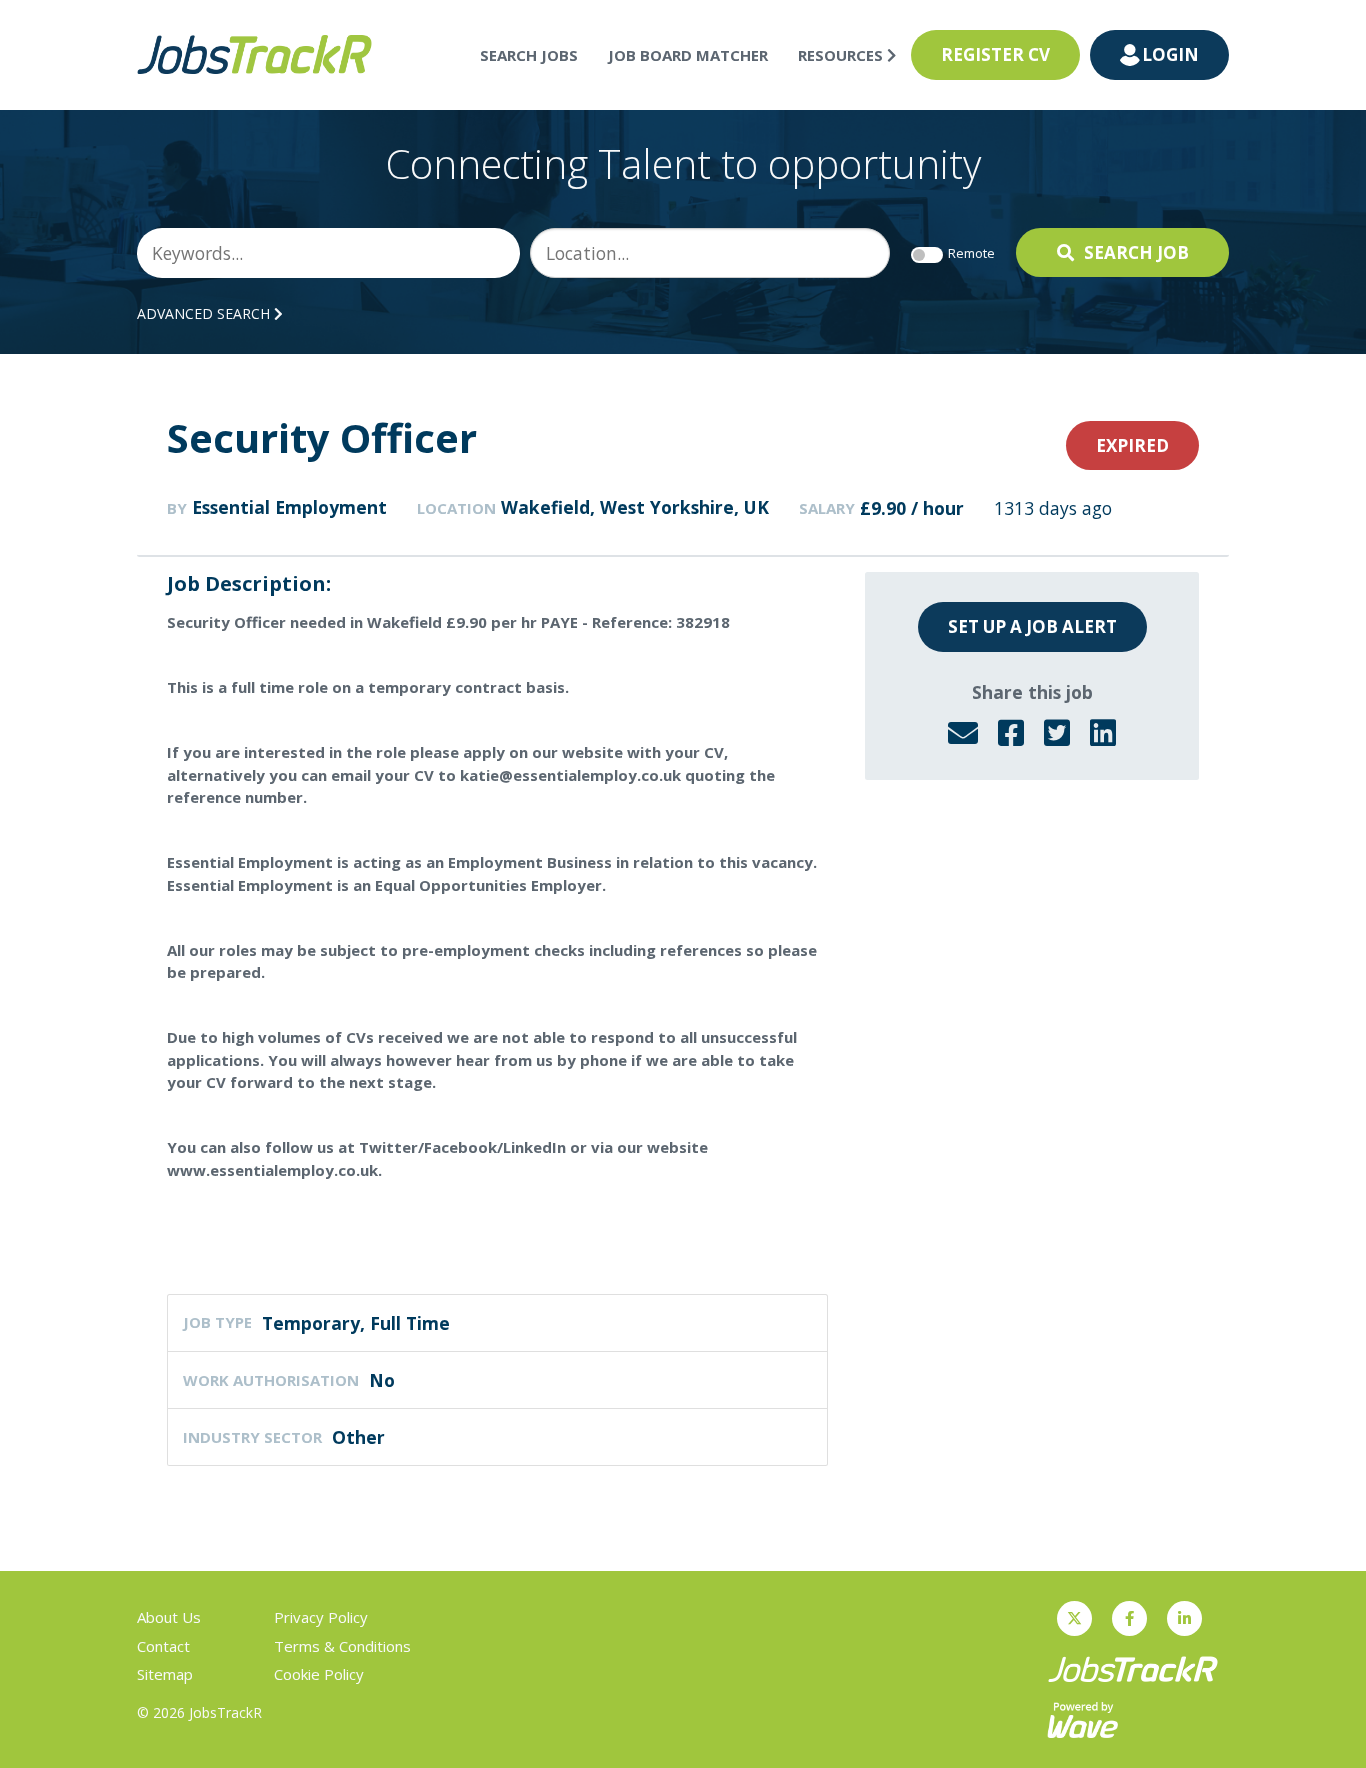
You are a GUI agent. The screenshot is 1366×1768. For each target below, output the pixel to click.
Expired (1132, 445)
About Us (169, 1617)
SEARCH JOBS (529, 55)
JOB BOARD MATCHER (688, 55)
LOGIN (1170, 54)
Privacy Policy (321, 1617)
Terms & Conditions (342, 1646)
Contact (163, 1646)
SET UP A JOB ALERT (1032, 626)
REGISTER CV (995, 54)
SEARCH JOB (1136, 252)
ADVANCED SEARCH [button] (205, 313)
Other (358, 1437)
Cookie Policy (319, 1674)
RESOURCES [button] (842, 55)
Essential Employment (289, 507)
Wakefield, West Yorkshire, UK (635, 507)
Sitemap (165, 1674)
